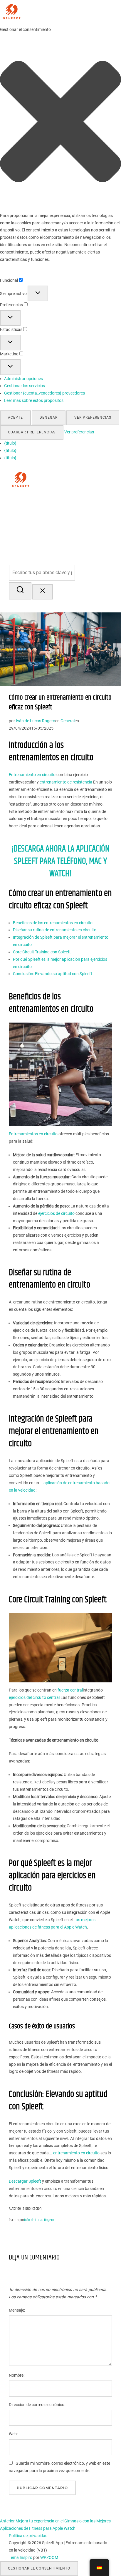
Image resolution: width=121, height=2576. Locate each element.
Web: (13, 2434)
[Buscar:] (60, 573)
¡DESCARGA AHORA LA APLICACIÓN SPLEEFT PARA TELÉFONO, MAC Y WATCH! (60, 861)
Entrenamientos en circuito (33, 1134)
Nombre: (17, 2375)
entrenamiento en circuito (76, 2153)
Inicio (46, 501)
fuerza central (70, 1690)
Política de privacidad (28, 2536)
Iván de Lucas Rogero (36, 721)
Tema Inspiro (21, 2557)
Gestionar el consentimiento (39, 2568)
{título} (10, 443)
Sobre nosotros (76, 501)
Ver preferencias (93, 418)
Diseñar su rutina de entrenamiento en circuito (55, 930)
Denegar (49, 418)
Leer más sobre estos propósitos (34, 400)
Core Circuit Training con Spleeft (42, 952)
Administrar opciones (23, 379)
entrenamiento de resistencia (66, 782)
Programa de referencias (76, 549)
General (68, 721)
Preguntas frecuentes (80, 517)
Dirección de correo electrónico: (37, 2405)
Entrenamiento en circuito (32, 775)
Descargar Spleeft (25, 2181)
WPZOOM (49, 2557)
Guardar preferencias (32, 432)
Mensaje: (17, 2310)
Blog (105, 501)
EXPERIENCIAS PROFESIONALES (73, 533)
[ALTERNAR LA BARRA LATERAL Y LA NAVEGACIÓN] (18, 606)
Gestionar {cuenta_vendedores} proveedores (44, 393)
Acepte (15, 418)
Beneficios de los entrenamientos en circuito (53, 923)
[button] (60, 123)
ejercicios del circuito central (34, 1697)
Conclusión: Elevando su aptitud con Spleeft (53, 974)
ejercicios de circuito (56, 1213)
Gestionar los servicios (25, 386)
